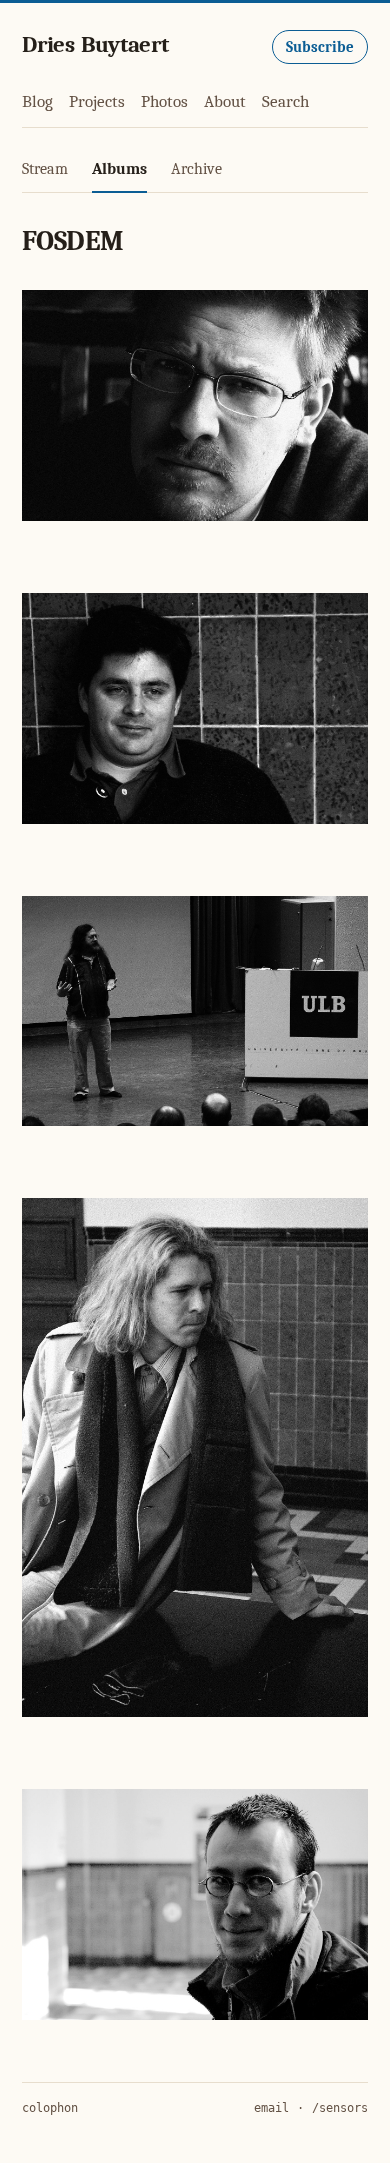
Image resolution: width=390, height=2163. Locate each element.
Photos (164, 101)
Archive (196, 169)
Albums (119, 169)
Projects (97, 101)
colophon (50, 2108)
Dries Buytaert (95, 44)
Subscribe (320, 47)
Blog (37, 101)
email (271, 2108)
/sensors (340, 2108)
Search (285, 101)
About (225, 101)
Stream (45, 169)
